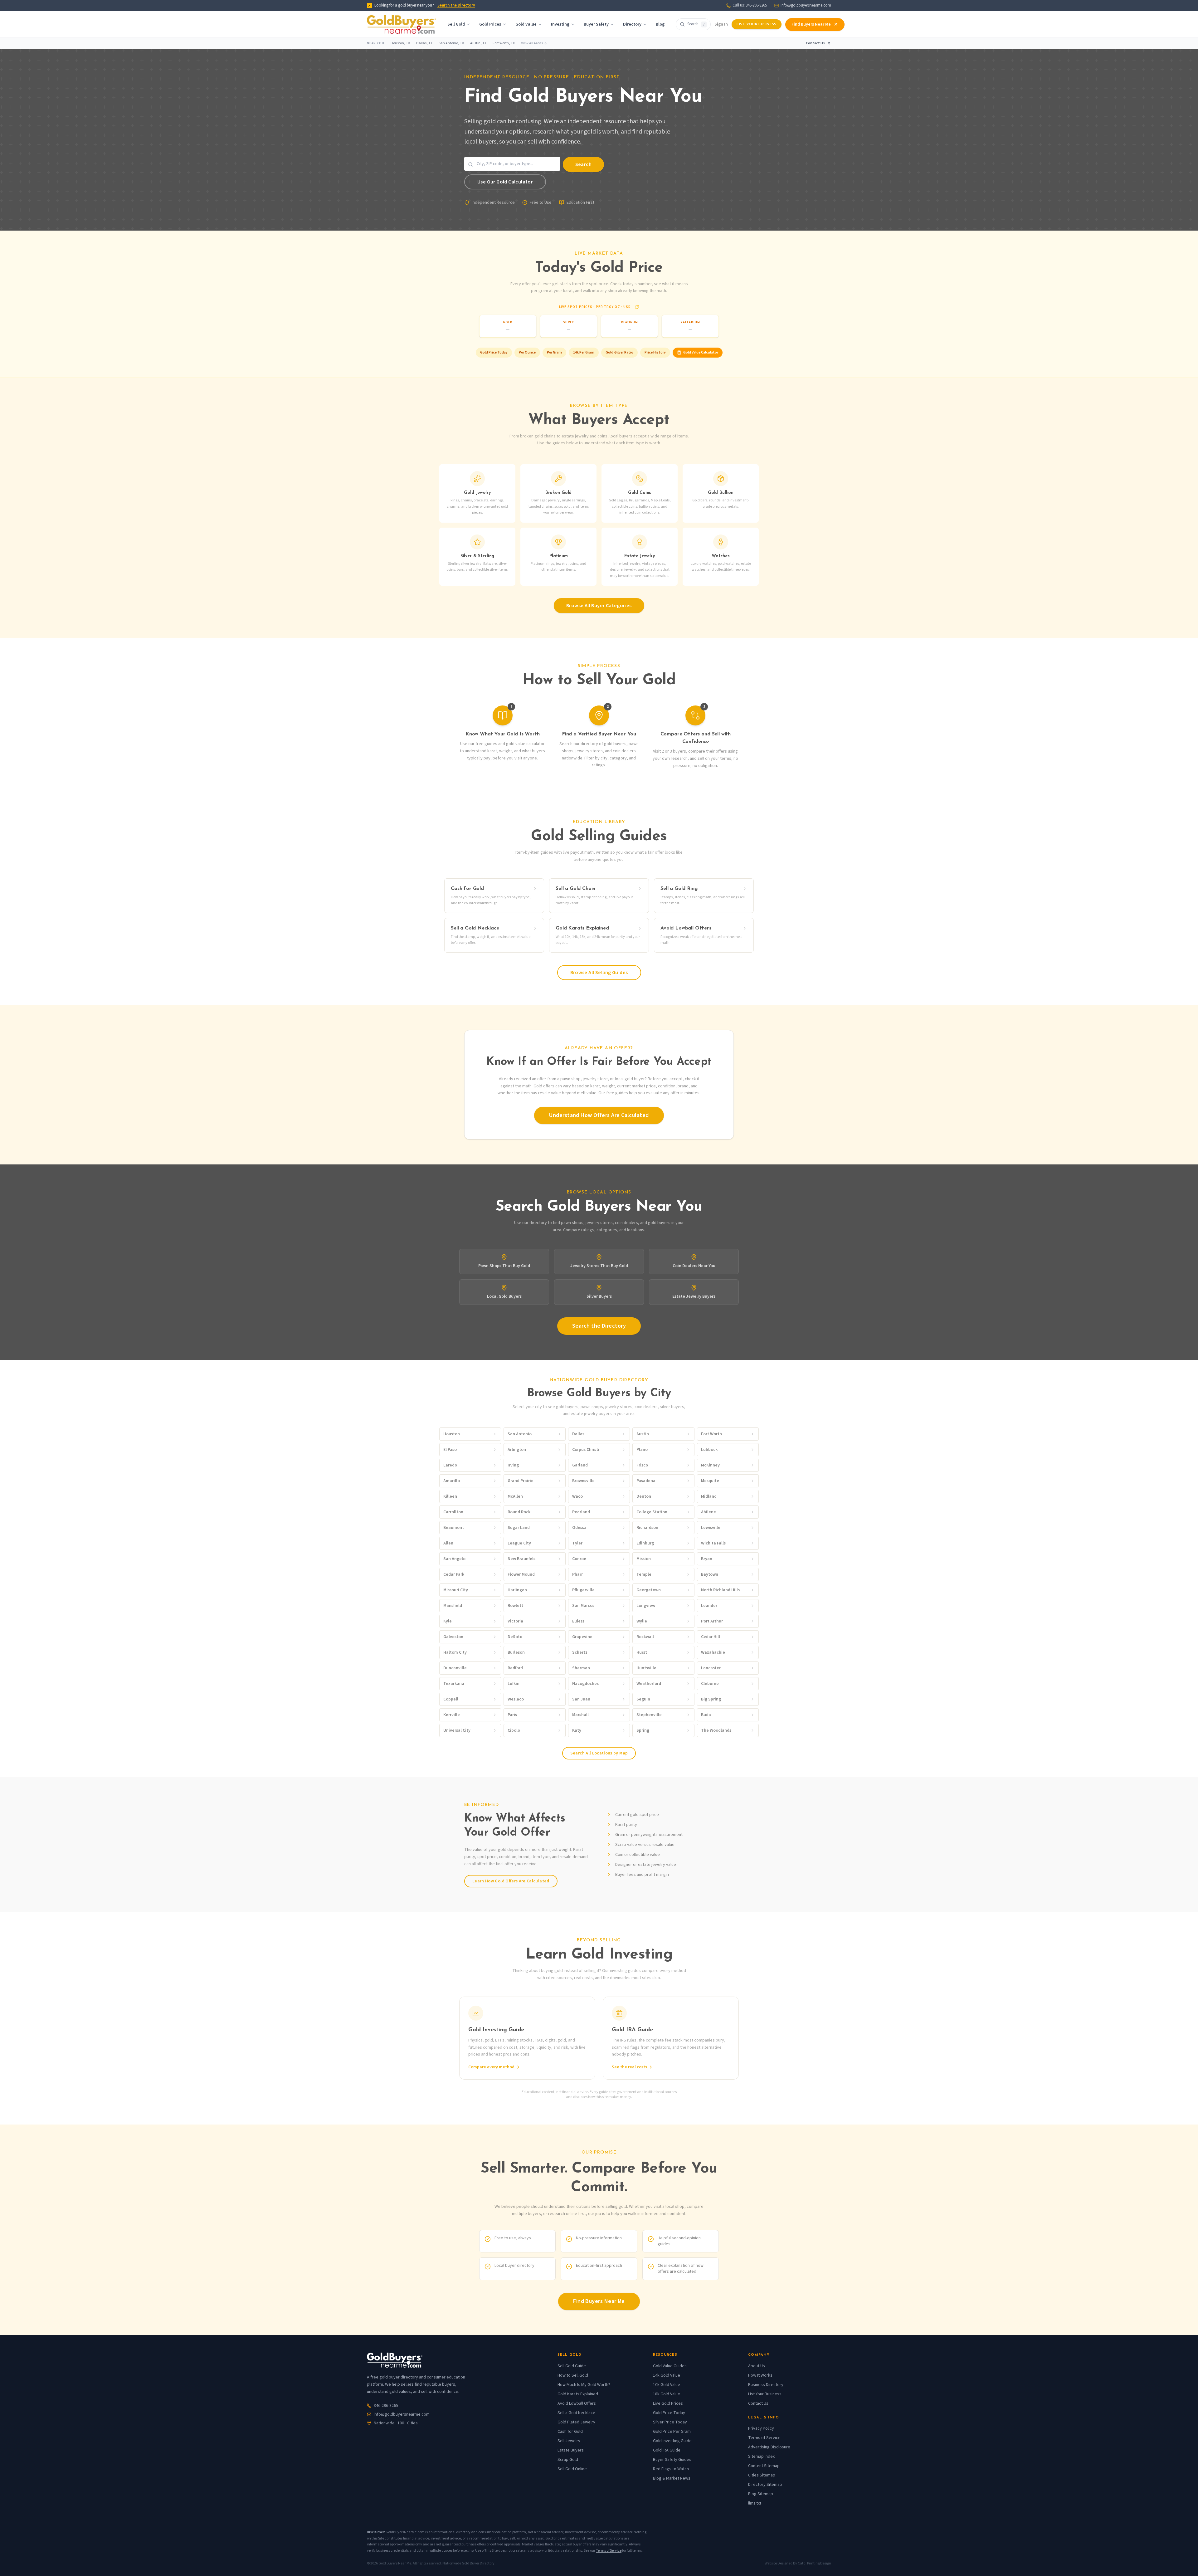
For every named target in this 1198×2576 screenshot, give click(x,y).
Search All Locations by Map (599, 1753)
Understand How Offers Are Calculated (599, 1115)
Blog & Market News (672, 2478)
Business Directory (766, 2385)
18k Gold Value (667, 2394)
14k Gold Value (667, 2375)
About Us (757, 2366)
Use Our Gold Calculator (505, 182)
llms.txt (755, 2503)
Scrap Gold (568, 2460)
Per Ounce (527, 352)
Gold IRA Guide (667, 2450)
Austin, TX (478, 43)
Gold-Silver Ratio (619, 352)
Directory (632, 24)
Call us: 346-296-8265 (750, 5)
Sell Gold (456, 24)
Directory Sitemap (765, 2485)
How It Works (760, 2375)
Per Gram (554, 352)
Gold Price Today (494, 352)
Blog (660, 24)
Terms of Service (764, 2438)
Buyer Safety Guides (672, 2460)
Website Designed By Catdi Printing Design (798, 2564)
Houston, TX (400, 43)
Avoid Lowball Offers (577, 2403)
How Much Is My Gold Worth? (584, 2385)
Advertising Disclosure (769, 2447)
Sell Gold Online (572, 2469)
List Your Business (756, 24)
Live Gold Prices (668, 2403)
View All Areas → (534, 43)
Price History (655, 352)
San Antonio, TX (451, 43)
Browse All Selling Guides (599, 973)
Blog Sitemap (761, 2494)
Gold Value (526, 24)
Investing (560, 24)
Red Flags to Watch (671, 2469)
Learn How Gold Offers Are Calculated (511, 1881)
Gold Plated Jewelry (576, 2422)
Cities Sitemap (762, 2475)
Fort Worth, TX (504, 43)
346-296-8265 (386, 2406)
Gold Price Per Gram (672, 2432)
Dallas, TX (424, 43)
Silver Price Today (670, 2422)
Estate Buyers (571, 2450)
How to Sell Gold (573, 2375)
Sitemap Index (761, 2456)
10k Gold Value (667, 2385)
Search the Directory (456, 5)
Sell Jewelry (569, 2441)
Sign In (721, 24)
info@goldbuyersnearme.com (806, 5)
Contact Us (815, 43)
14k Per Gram (584, 352)
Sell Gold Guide (572, 2366)
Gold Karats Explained (578, 2394)
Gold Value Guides (670, 2366)
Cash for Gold (570, 2432)
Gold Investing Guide (672, 2441)
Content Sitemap (764, 2466)
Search (583, 164)
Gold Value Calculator (701, 352)
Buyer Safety (596, 24)
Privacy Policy (761, 2428)
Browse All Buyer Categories (599, 606)
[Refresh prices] (637, 307)
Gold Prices (490, 24)
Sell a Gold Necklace (576, 2413)
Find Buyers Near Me (811, 24)
